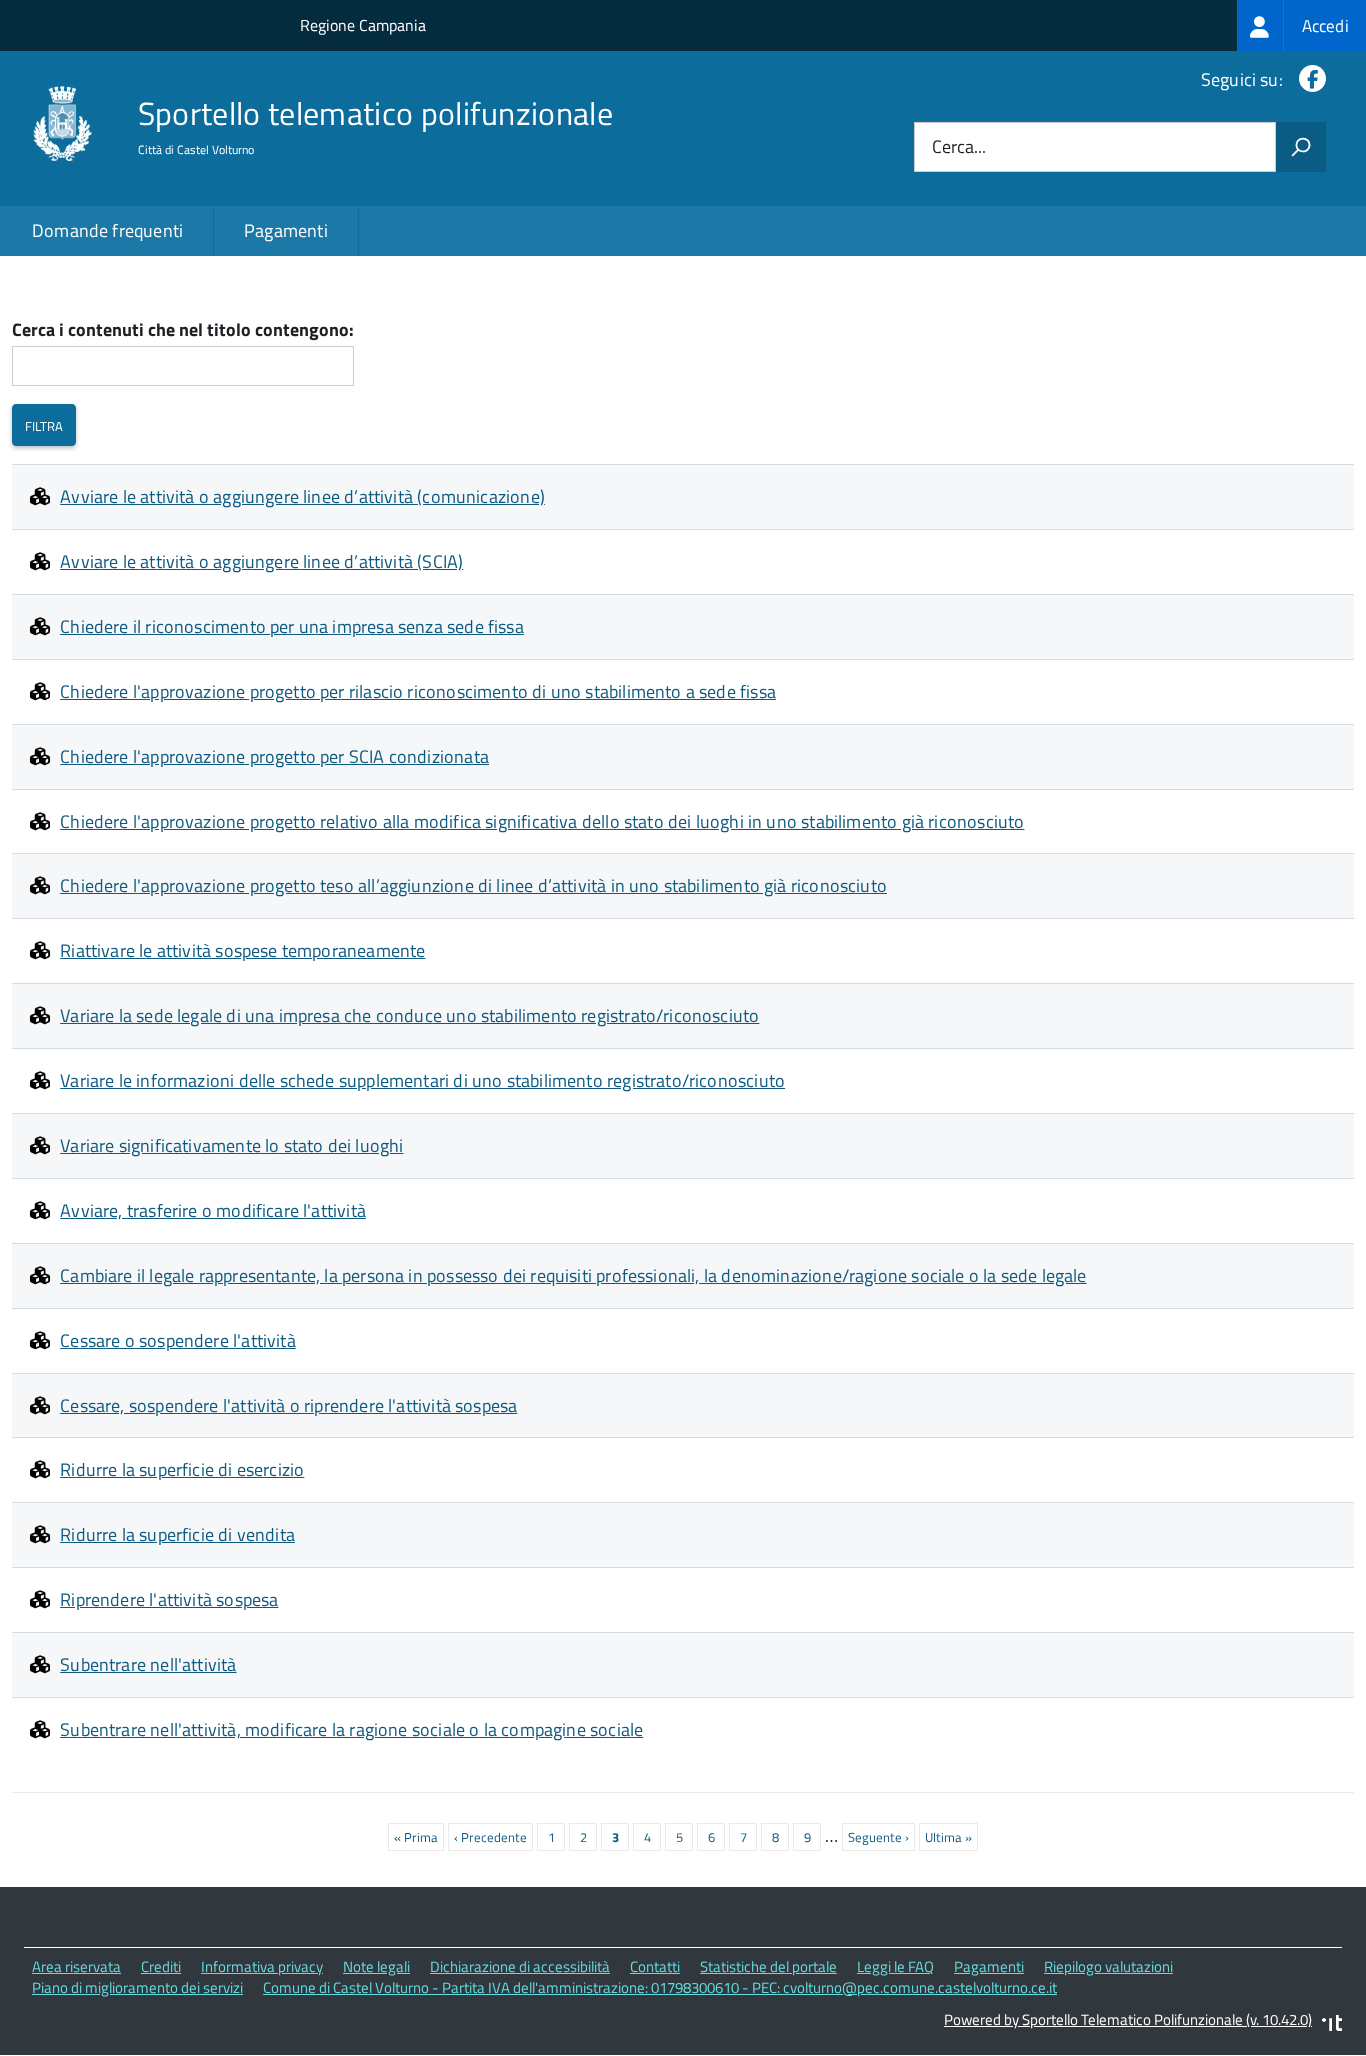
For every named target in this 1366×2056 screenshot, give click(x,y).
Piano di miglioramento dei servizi (137, 1987)
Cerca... (959, 147)
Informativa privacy (262, 1966)
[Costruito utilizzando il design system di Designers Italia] (1332, 2025)
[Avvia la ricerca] (1301, 147)
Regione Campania (363, 25)
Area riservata (76, 1966)
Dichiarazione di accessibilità (520, 1966)
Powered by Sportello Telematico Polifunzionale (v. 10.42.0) (1128, 2019)
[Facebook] (1308, 79)
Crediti (161, 1966)
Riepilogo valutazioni (1108, 1966)
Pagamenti (286, 230)
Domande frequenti (107, 230)
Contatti (655, 1966)
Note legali (376, 1966)
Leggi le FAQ (895, 1966)
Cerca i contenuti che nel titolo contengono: (183, 330)
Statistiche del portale (768, 1966)
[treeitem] (1301, 25)
